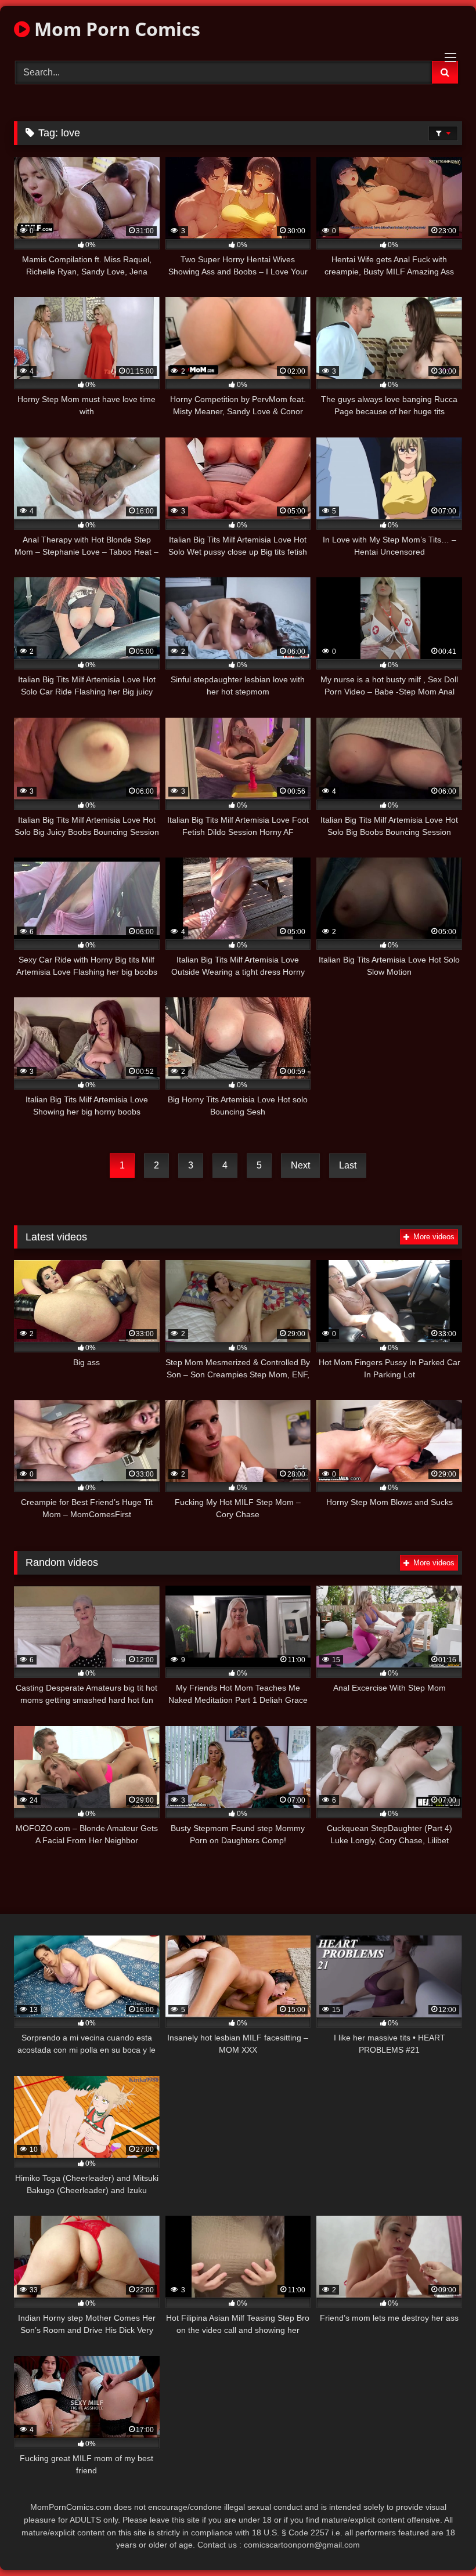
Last (348, 1165)
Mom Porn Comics (115, 29)
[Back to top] (440, 2541)
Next (300, 1165)
